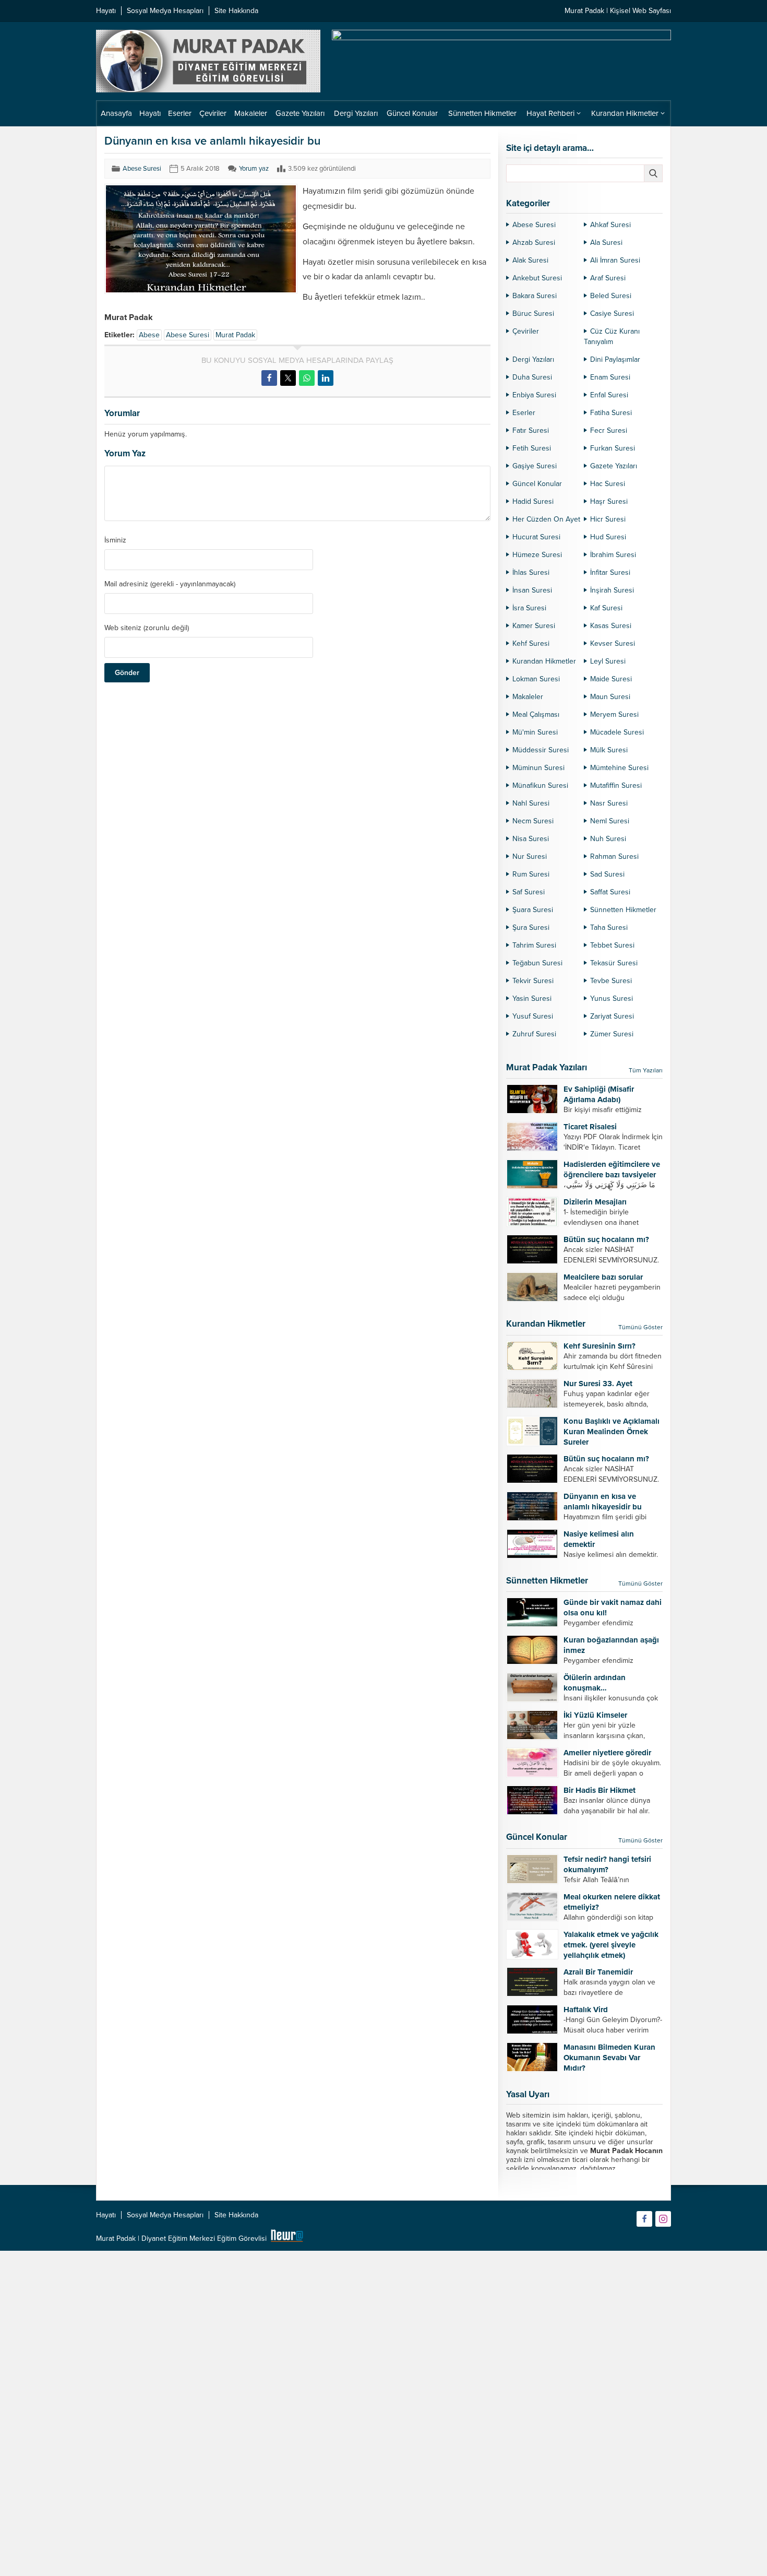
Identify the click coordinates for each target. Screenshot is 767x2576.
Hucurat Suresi (536, 537)
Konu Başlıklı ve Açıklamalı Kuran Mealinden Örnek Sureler (612, 1432)
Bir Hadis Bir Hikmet (600, 1790)
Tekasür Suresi (614, 963)
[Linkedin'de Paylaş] (326, 378)
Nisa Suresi (531, 839)
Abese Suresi (142, 169)
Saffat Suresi (610, 892)
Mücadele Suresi (617, 732)
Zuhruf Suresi (534, 1034)
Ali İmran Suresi (615, 260)
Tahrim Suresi (534, 945)
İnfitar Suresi (610, 572)
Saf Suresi (529, 892)
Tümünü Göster (640, 1327)
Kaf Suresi (606, 608)
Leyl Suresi (608, 661)
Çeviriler (526, 331)
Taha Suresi (609, 927)
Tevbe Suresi (611, 981)
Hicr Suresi (608, 519)
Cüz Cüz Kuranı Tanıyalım (612, 336)
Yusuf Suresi (533, 1016)
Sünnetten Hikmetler (623, 910)
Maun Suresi (610, 697)
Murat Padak (235, 335)
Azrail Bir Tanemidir (598, 1972)
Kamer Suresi (534, 626)
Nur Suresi (530, 856)
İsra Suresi (529, 608)
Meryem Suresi (614, 714)
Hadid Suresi (533, 501)
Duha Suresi (532, 377)
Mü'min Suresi (535, 732)
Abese (149, 335)
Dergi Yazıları (533, 359)
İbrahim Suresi (613, 555)
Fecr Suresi (609, 430)
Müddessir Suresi (541, 750)
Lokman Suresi (536, 679)
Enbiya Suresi (534, 395)
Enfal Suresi (609, 395)
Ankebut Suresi (537, 278)
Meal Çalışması (536, 714)
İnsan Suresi (532, 590)
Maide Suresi (611, 679)
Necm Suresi (533, 821)
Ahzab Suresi (534, 243)
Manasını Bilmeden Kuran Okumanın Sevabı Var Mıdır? (609, 2058)
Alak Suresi (530, 260)
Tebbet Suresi (612, 945)
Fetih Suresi (532, 448)
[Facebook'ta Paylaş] (269, 378)
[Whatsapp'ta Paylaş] (307, 378)
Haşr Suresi (609, 501)
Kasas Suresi (611, 626)
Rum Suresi (531, 874)
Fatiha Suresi (611, 413)
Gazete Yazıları (614, 466)
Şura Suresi (531, 927)
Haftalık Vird (586, 2010)
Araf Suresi (608, 278)
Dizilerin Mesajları (595, 1202)
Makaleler (528, 697)
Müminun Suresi (538, 768)
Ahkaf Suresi (610, 225)
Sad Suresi (607, 874)
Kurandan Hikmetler (544, 661)
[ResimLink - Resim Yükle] (287, 2238)
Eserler (524, 413)
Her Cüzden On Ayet (546, 519)
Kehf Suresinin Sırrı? (600, 1346)
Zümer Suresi (612, 1034)
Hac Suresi (608, 484)
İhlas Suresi (531, 572)
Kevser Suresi (613, 643)
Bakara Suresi (535, 296)
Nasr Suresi (609, 803)
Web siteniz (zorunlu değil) (147, 628)
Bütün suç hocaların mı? (606, 1239)
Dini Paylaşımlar (615, 359)
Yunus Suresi (612, 999)
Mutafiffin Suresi (616, 785)
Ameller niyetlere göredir (607, 1753)
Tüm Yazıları (646, 1070)
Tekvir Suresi (533, 981)
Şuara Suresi (533, 910)
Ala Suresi (606, 243)
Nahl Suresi (531, 803)
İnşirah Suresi (612, 590)
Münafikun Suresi (540, 785)
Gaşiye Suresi (535, 466)
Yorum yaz (254, 169)
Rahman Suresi (614, 856)
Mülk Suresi (609, 750)
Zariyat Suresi (612, 1016)
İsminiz (115, 540)
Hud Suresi (608, 537)
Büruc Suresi (533, 314)
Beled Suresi (611, 296)
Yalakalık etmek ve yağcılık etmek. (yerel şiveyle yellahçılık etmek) (611, 1945)
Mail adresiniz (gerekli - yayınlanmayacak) (170, 584)
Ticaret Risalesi (590, 1127)
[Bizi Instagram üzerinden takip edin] (663, 2219)
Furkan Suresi (613, 448)
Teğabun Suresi (537, 963)
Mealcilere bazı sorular (603, 1277)
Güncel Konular (537, 484)
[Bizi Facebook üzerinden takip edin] (644, 2219)
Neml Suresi (610, 821)
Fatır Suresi (531, 430)
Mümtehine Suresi (619, 768)
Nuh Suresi (608, 839)
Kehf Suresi (531, 643)
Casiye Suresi (612, 314)
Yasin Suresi (532, 999)
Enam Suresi (610, 377)
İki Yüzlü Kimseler (595, 1715)
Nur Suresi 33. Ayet (598, 1384)
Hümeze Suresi (537, 555)
